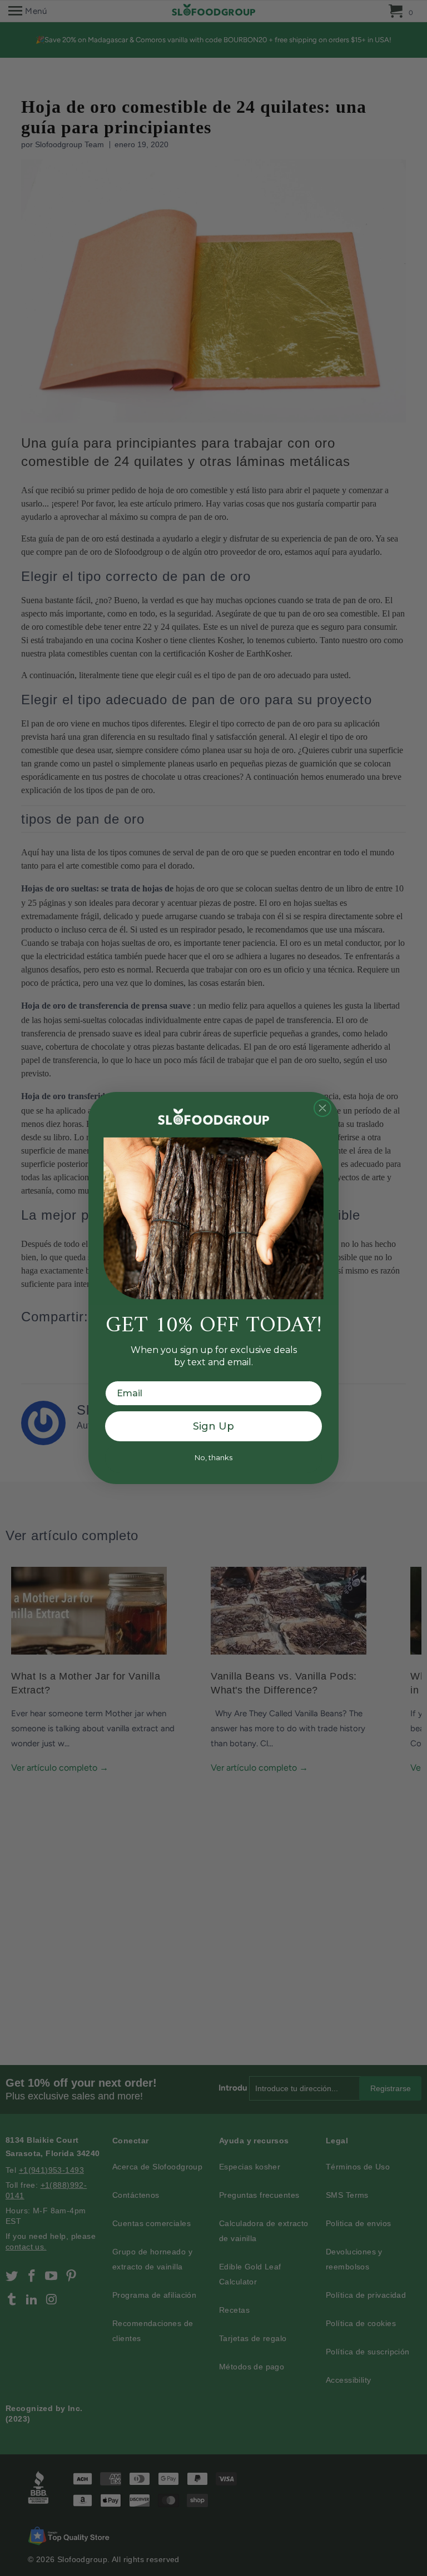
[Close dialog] (322, 1108)
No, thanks (213, 1457)
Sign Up (213, 1426)
